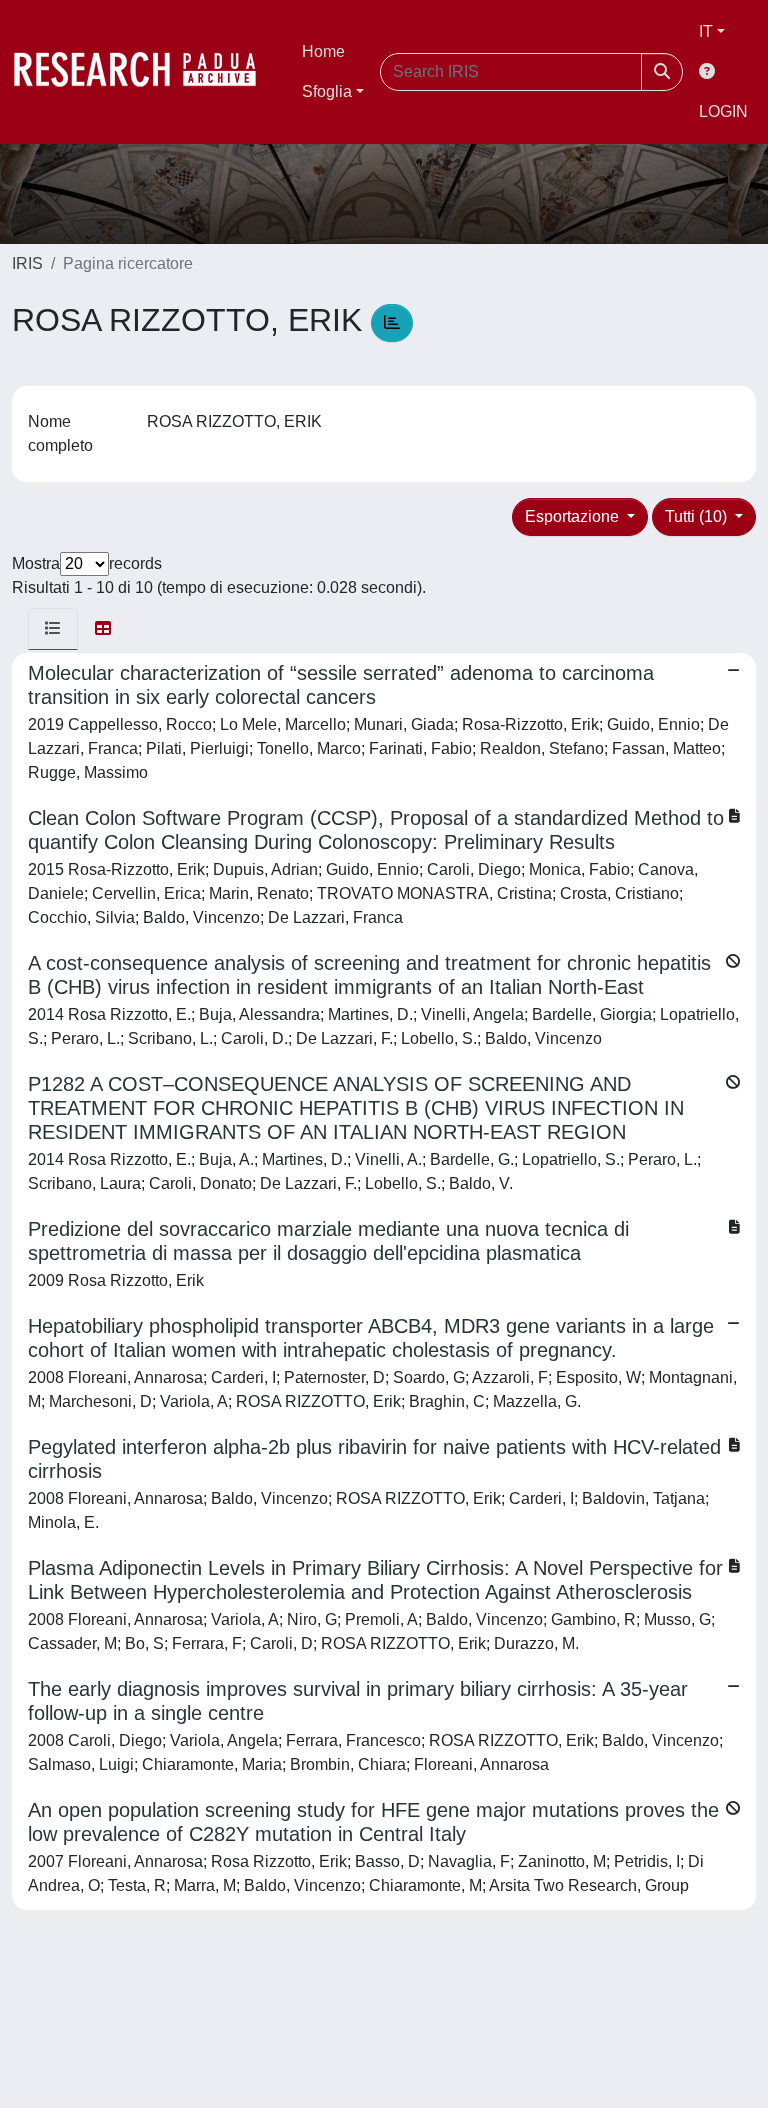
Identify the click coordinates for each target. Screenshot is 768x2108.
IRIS (27, 263)
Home (323, 51)
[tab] (53, 629)
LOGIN (723, 111)
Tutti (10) (698, 516)
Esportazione (574, 516)
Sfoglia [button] (327, 91)
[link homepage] (145, 72)
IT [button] (706, 31)
